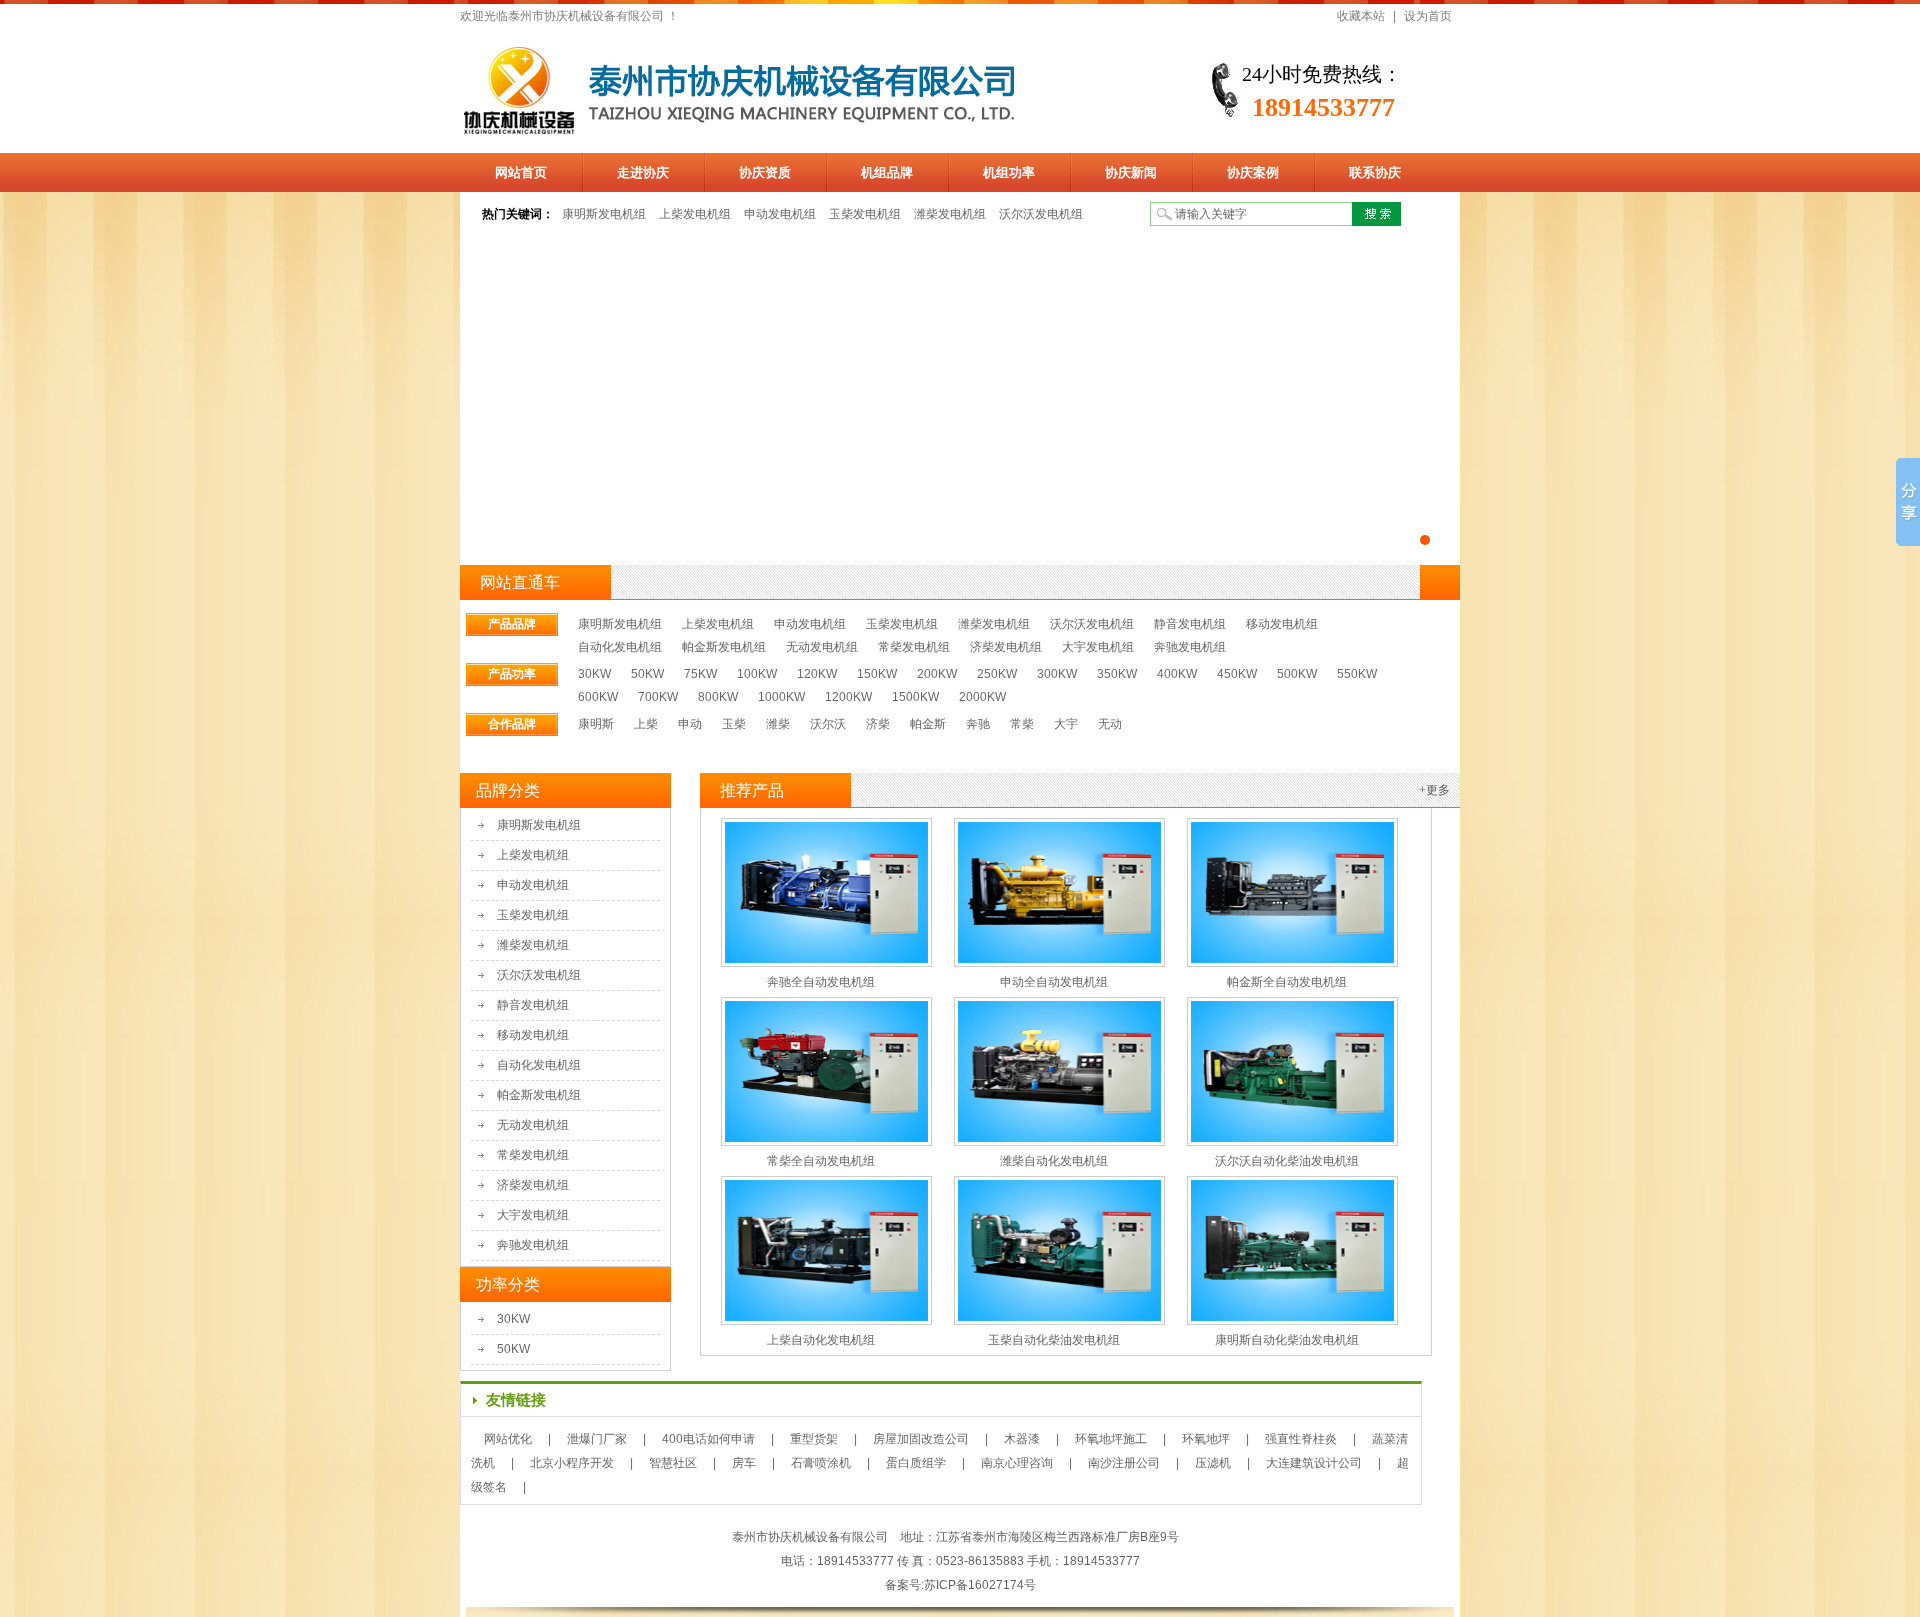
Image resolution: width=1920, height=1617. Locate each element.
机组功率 (1009, 172)
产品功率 (512, 674)
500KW (1297, 674)
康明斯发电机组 (604, 214)
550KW (1357, 674)
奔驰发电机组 (1190, 647)
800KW (718, 697)
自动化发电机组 (620, 647)
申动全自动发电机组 (1054, 982)
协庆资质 (765, 172)
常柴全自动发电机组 (821, 1161)
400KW (1177, 674)
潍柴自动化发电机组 (1054, 1161)
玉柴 (734, 724)
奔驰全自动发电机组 (821, 982)
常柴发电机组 (914, 647)
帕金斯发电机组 (724, 647)
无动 (1110, 724)
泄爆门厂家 (597, 1439)
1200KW (848, 697)
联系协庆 (1375, 172)
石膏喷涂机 (821, 1463)
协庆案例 (1253, 172)
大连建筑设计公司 (1314, 1463)
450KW (1237, 674)
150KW (877, 674)
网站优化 (508, 1439)
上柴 (646, 724)
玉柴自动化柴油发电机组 (1054, 1340)
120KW (817, 674)
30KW (594, 674)
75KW (700, 674)
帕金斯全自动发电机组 (1287, 982)
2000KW (982, 697)
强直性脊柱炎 (1301, 1439)
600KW (598, 697)
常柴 (1022, 724)
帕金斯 (928, 724)
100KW (757, 674)
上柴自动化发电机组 (821, 1340)
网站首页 (521, 172)
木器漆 (1022, 1439)
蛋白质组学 (916, 1463)
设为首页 (1428, 16)
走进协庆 (643, 172)
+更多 (1434, 790)
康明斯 (596, 724)
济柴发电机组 (1006, 647)
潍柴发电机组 (950, 214)
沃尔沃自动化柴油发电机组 (1287, 1161)
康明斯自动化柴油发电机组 (1287, 1340)
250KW (997, 674)
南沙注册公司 (1124, 1463)
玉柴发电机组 (865, 214)
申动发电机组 (780, 214)
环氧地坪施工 (1111, 1439)
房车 (744, 1463)
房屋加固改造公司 (921, 1439)
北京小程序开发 (572, 1463)
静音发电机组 (1190, 624)
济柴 (878, 724)
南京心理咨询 (1017, 1463)
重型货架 (814, 1439)
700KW (658, 697)
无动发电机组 (822, 647)
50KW (647, 674)
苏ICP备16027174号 (980, 1585)
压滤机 (1213, 1463)
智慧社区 (673, 1463)
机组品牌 (887, 172)
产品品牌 (512, 624)
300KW (1057, 674)
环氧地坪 (1206, 1439)
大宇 (1066, 724)
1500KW (915, 697)
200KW (937, 674)
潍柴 (778, 724)
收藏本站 (1361, 16)
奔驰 (978, 724)
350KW (1117, 674)
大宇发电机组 (1098, 647)
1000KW (781, 697)
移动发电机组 (1282, 624)
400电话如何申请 (708, 1439)
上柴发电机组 (695, 214)
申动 (690, 724)
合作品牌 (512, 724)
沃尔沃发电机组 (1041, 214)
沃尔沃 (828, 724)
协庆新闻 (1131, 172)
